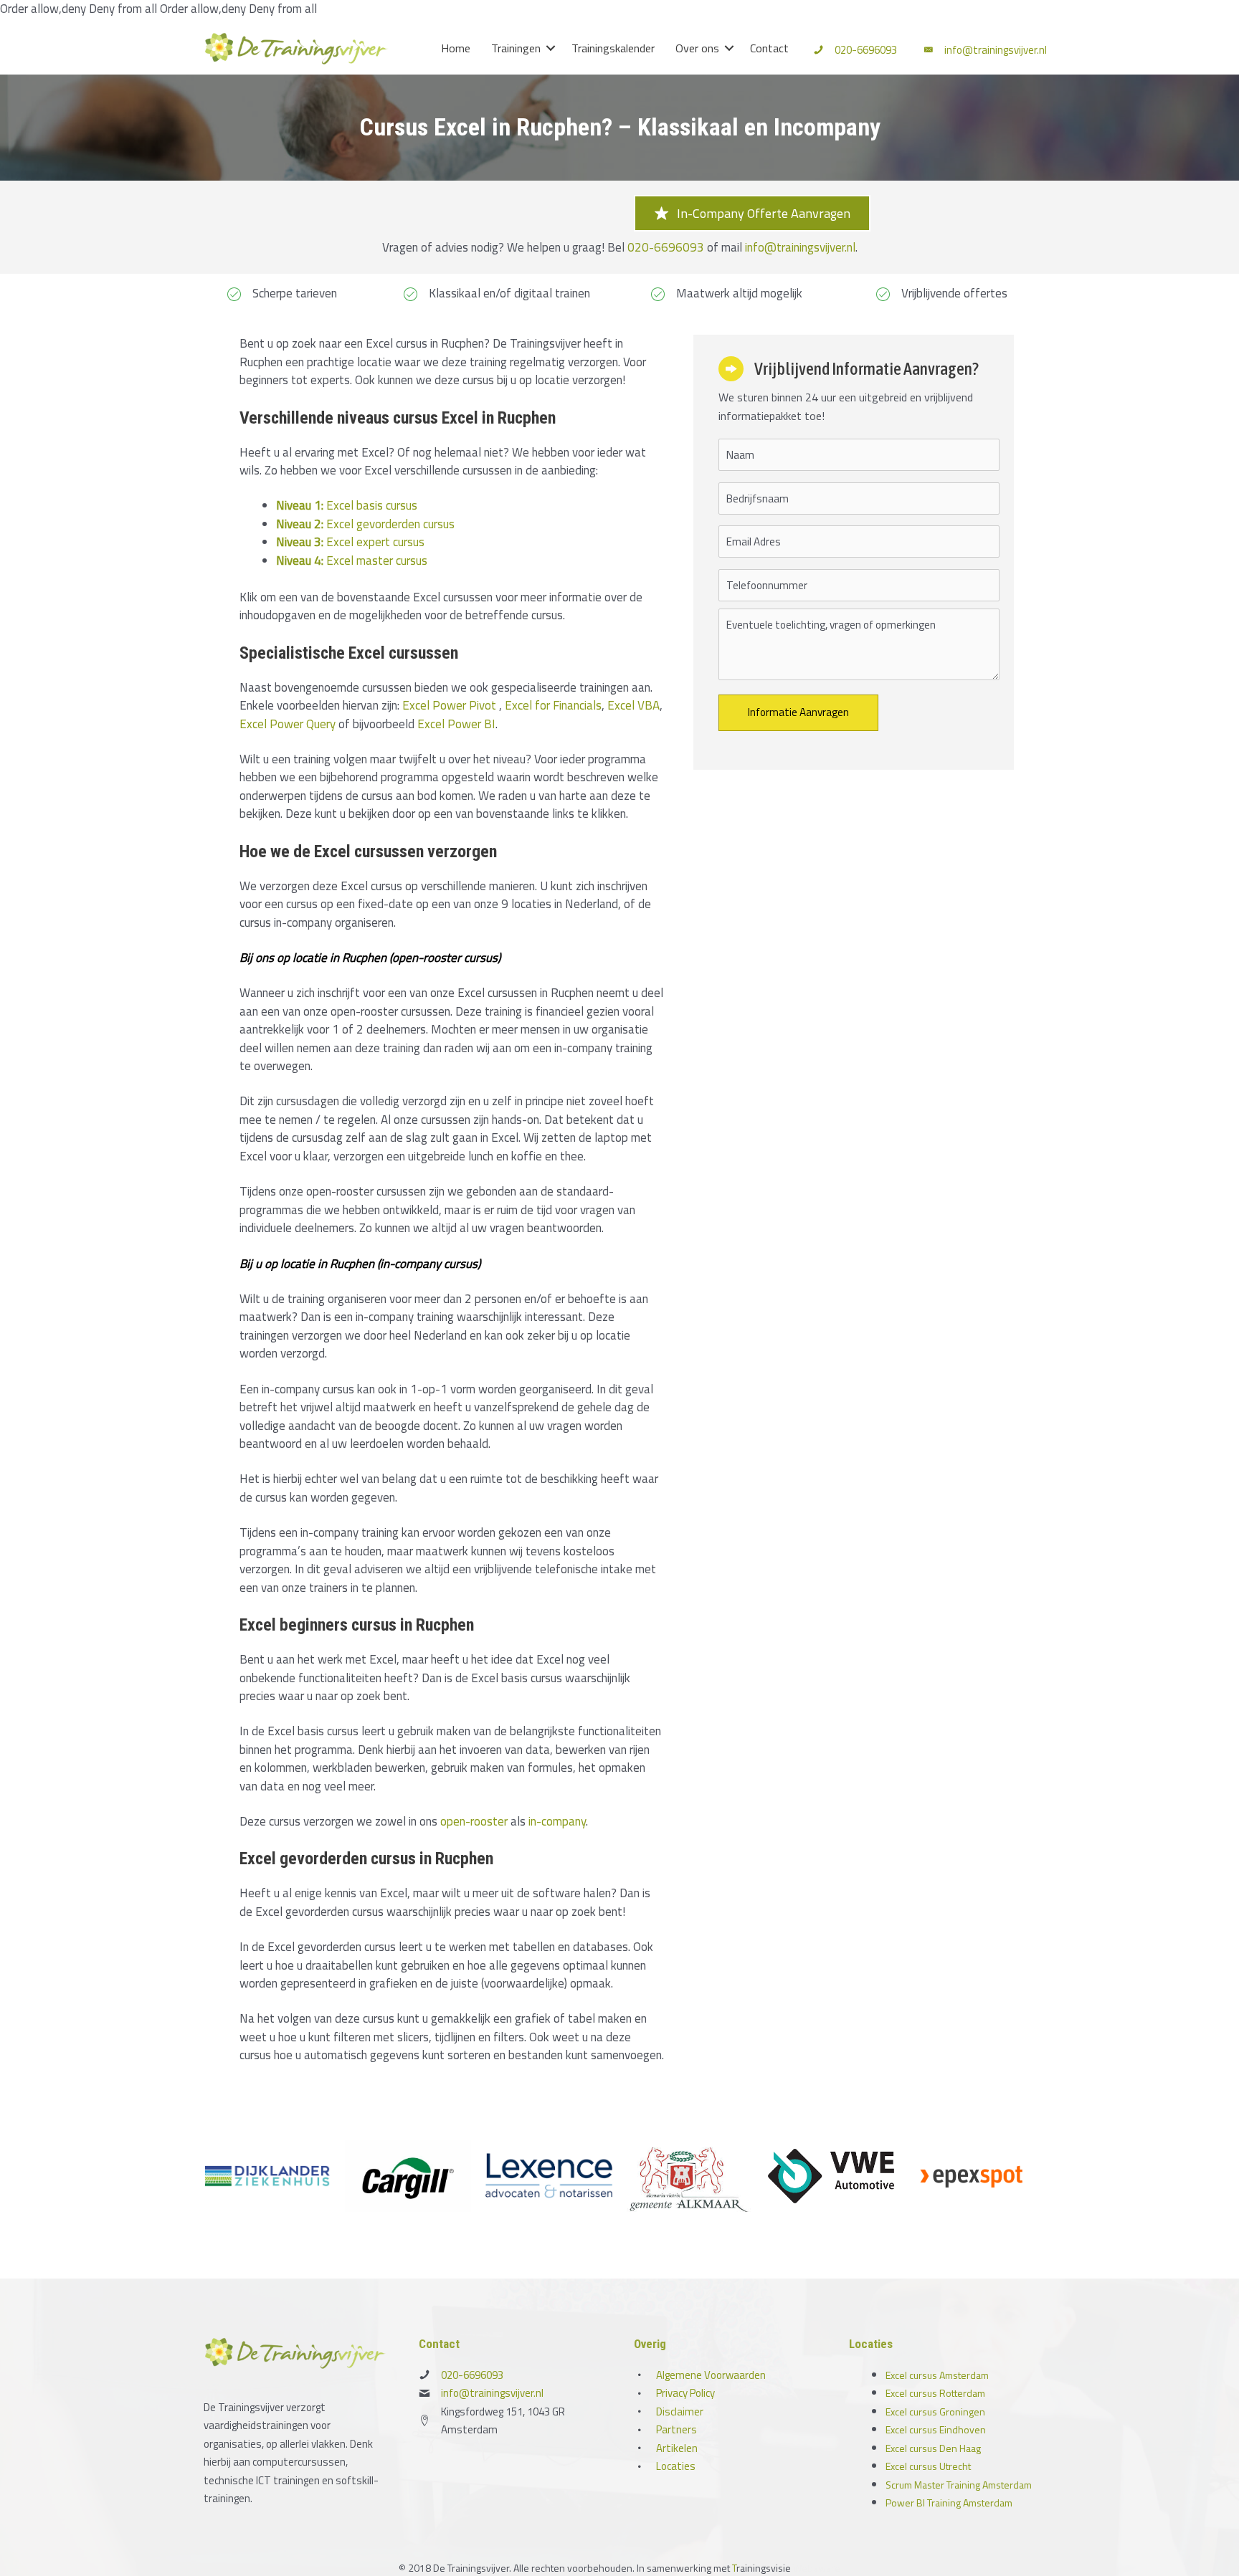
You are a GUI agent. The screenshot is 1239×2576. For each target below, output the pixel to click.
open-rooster (474, 1821)
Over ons (697, 48)
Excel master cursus (352, 560)
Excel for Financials (553, 705)
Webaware (817, 2568)
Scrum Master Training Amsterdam (959, 2485)
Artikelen (677, 2448)
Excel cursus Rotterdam (935, 2393)
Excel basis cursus (347, 505)
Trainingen (516, 48)
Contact (769, 48)
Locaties (676, 2466)
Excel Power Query (288, 724)
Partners (677, 2429)
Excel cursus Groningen (935, 2412)
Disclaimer (680, 2412)
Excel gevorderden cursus (365, 524)
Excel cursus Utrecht (928, 2466)
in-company (557, 1821)
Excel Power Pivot (449, 705)
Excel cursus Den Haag (933, 2448)
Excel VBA (633, 705)
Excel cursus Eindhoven (936, 2429)
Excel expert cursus (350, 542)
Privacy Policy (685, 2393)
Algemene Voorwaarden (711, 2375)
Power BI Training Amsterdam (949, 2503)
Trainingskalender (613, 48)
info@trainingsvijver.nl (996, 50)
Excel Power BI (456, 724)
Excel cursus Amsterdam (937, 2375)
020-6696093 (866, 50)
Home (456, 48)
